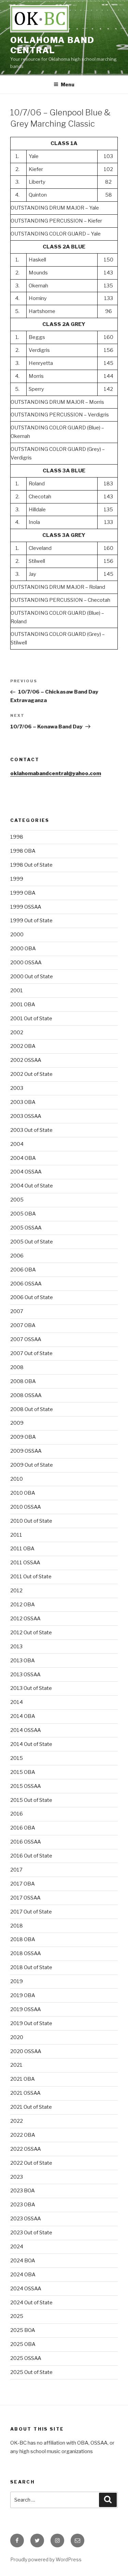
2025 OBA (23, 2344)
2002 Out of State (31, 1074)
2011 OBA (22, 1549)
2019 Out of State (31, 2023)
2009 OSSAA (26, 1451)
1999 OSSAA (26, 907)
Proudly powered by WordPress (46, 2559)
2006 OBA (23, 1270)
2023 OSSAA (26, 2219)
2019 (17, 1981)
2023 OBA (23, 2205)
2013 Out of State (31, 1688)
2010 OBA (23, 1493)
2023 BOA (23, 2191)
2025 (17, 2316)
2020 (17, 2037)
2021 (16, 2065)
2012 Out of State (31, 1633)
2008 (17, 1367)
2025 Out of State (31, 2372)
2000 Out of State (32, 977)
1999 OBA (23, 893)
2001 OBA (23, 1005)
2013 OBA (23, 1661)
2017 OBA (23, 1884)
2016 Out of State (31, 1856)
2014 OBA (23, 1716)
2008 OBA (23, 1381)
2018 (17, 1926)
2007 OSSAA (26, 1339)
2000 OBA (23, 949)
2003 (17, 1088)
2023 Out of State (31, 2233)
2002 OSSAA (26, 1060)
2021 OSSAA (25, 2093)
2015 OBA (23, 1772)
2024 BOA (23, 2261)
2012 (16, 1591)
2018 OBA (23, 1939)
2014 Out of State (31, 1744)
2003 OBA (23, 1102)
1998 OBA (23, 851)
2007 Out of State (31, 1353)
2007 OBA (23, 1325)
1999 (17, 879)
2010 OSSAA (26, 1507)
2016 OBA (23, 1828)
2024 (17, 2247)
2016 (17, 1814)
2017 (16, 1870)
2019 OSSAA (26, 2009)
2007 (17, 1311)
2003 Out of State (31, 1130)
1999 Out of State (31, 921)
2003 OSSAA (26, 1116)
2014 (17, 1702)
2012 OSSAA (25, 1619)
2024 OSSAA (26, 2289)
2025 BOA (23, 2330)
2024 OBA (23, 2275)
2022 (17, 2121)
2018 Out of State (31, 1967)
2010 (17, 1479)
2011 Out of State (31, 1577)
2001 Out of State (31, 1019)
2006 (17, 1256)
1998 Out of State (31, 865)
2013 (16, 1647)
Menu (68, 84)
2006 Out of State (32, 1297)
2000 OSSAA (26, 963)
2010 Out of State (31, 1521)
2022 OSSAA (26, 2149)
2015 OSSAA (26, 1786)
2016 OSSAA (26, 1842)
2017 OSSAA (25, 1898)
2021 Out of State (31, 2107)
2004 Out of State (32, 1186)
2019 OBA (23, 1995)
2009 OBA (23, 1437)
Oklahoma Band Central (52, 45)
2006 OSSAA (26, 1284)
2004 (17, 1144)
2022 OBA (23, 2135)
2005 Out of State (32, 1242)
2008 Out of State (32, 1409)
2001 (17, 991)
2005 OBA (23, 1214)
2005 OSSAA (26, 1228)
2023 (17, 2177)
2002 (17, 1033)
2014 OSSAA (26, 1730)
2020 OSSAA (26, 2051)
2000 (17, 935)
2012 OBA (23, 1605)
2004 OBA (23, 1158)
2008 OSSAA (26, 1395)
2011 (16, 1535)
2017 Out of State (31, 1912)
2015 (17, 1758)
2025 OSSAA (26, 2358)
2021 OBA (23, 2079)
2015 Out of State (31, 1800)
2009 (17, 1423)
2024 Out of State (31, 2303)
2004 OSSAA (26, 1172)
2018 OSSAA (26, 1953)
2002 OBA (23, 1046)
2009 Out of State (32, 1465)
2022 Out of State (31, 2163)
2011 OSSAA (25, 1563)
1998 (17, 837)
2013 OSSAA (25, 1675)
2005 (17, 1200)
